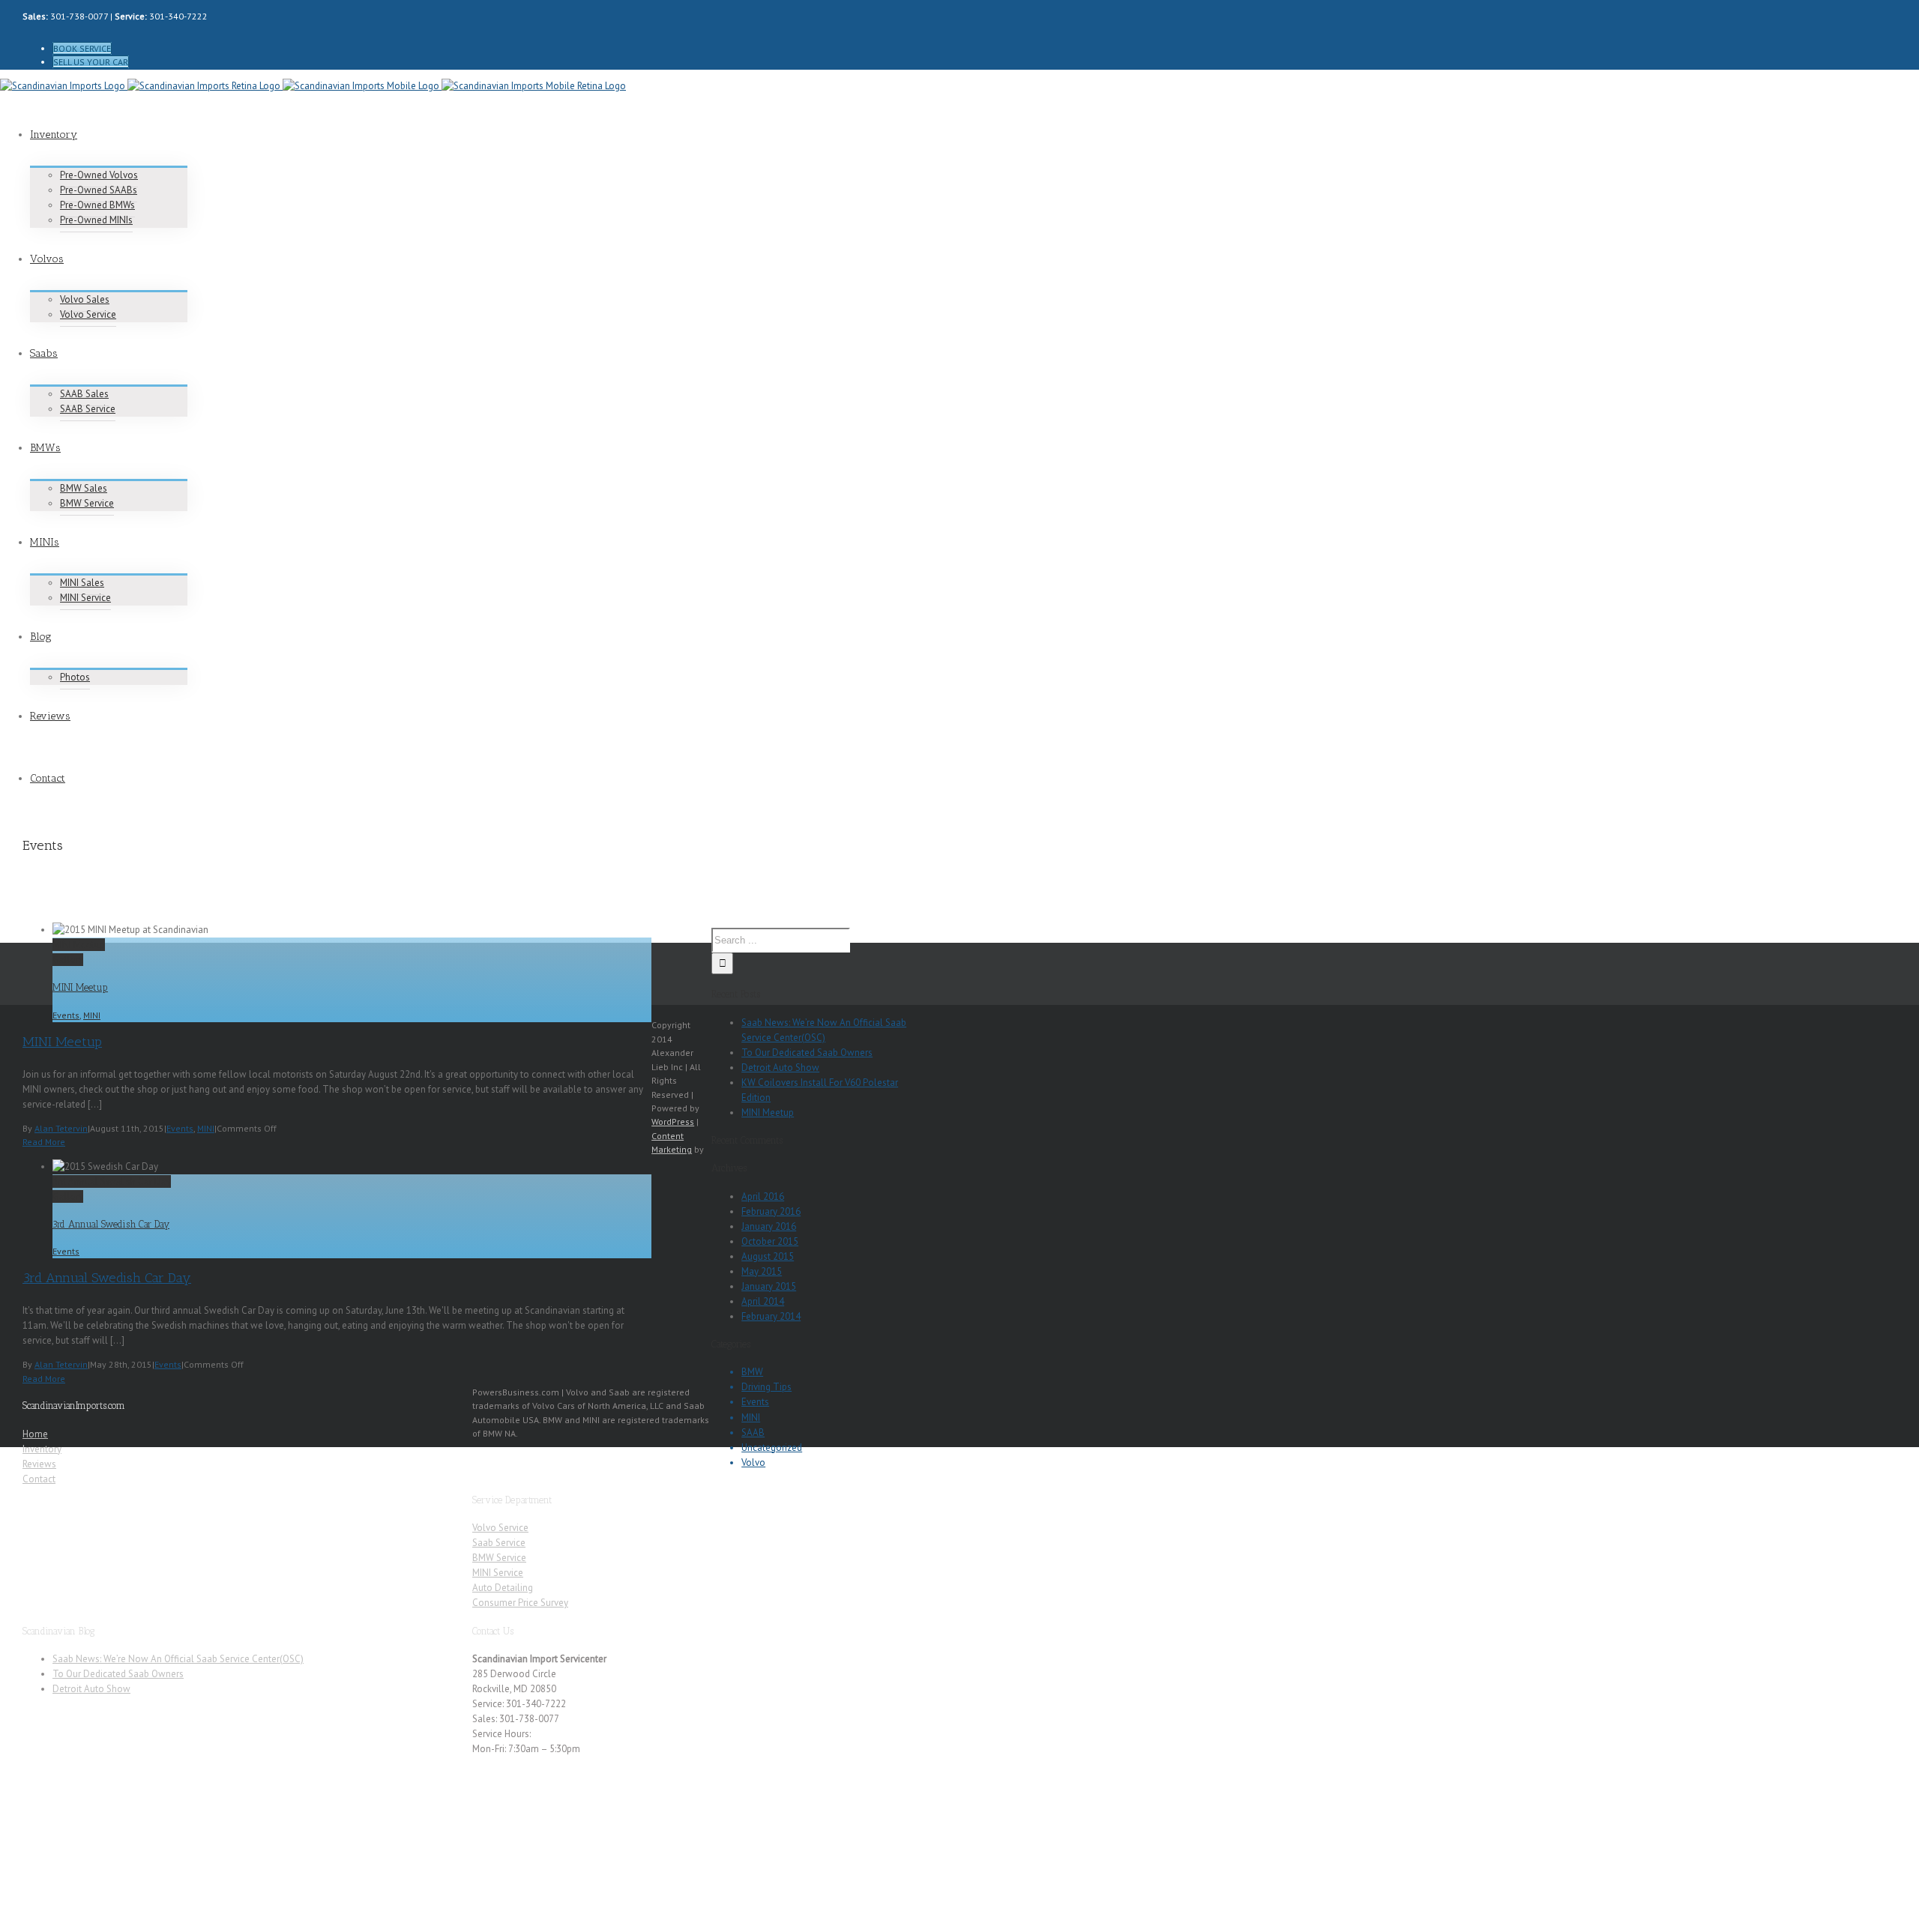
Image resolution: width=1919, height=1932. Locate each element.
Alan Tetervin (61, 1128)
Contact (39, 1479)
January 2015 (769, 1286)
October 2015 (770, 1241)
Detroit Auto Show (780, 1068)
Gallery (68, 960)
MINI (92, 1015)
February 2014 (771, 1316)
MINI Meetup (79, 945)
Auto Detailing (503, 1588)
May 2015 (762, 1271)
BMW (752, 1372)
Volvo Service (500, 1528)
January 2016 (769, 1226)
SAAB (753, 1433)
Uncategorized (772, 1448)
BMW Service (499, 1558)
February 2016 (771, 1211)
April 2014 (763, 1301)
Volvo (753, 1462)
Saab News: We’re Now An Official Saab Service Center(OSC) (178, 1659)
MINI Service (498, 1573)
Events (66, 1015)
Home (35, 1434)
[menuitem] (487, 49)
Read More (44, 1142)
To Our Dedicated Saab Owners (807, 1053)
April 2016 (763, 1196)
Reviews (39, 1464)
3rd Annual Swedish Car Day (112, 1181)
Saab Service (499, 1543)
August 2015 (768, 1256)
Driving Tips (766, 1387)
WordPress (673, 1122)
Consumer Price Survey (520, 1603)
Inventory (42, 1449)
